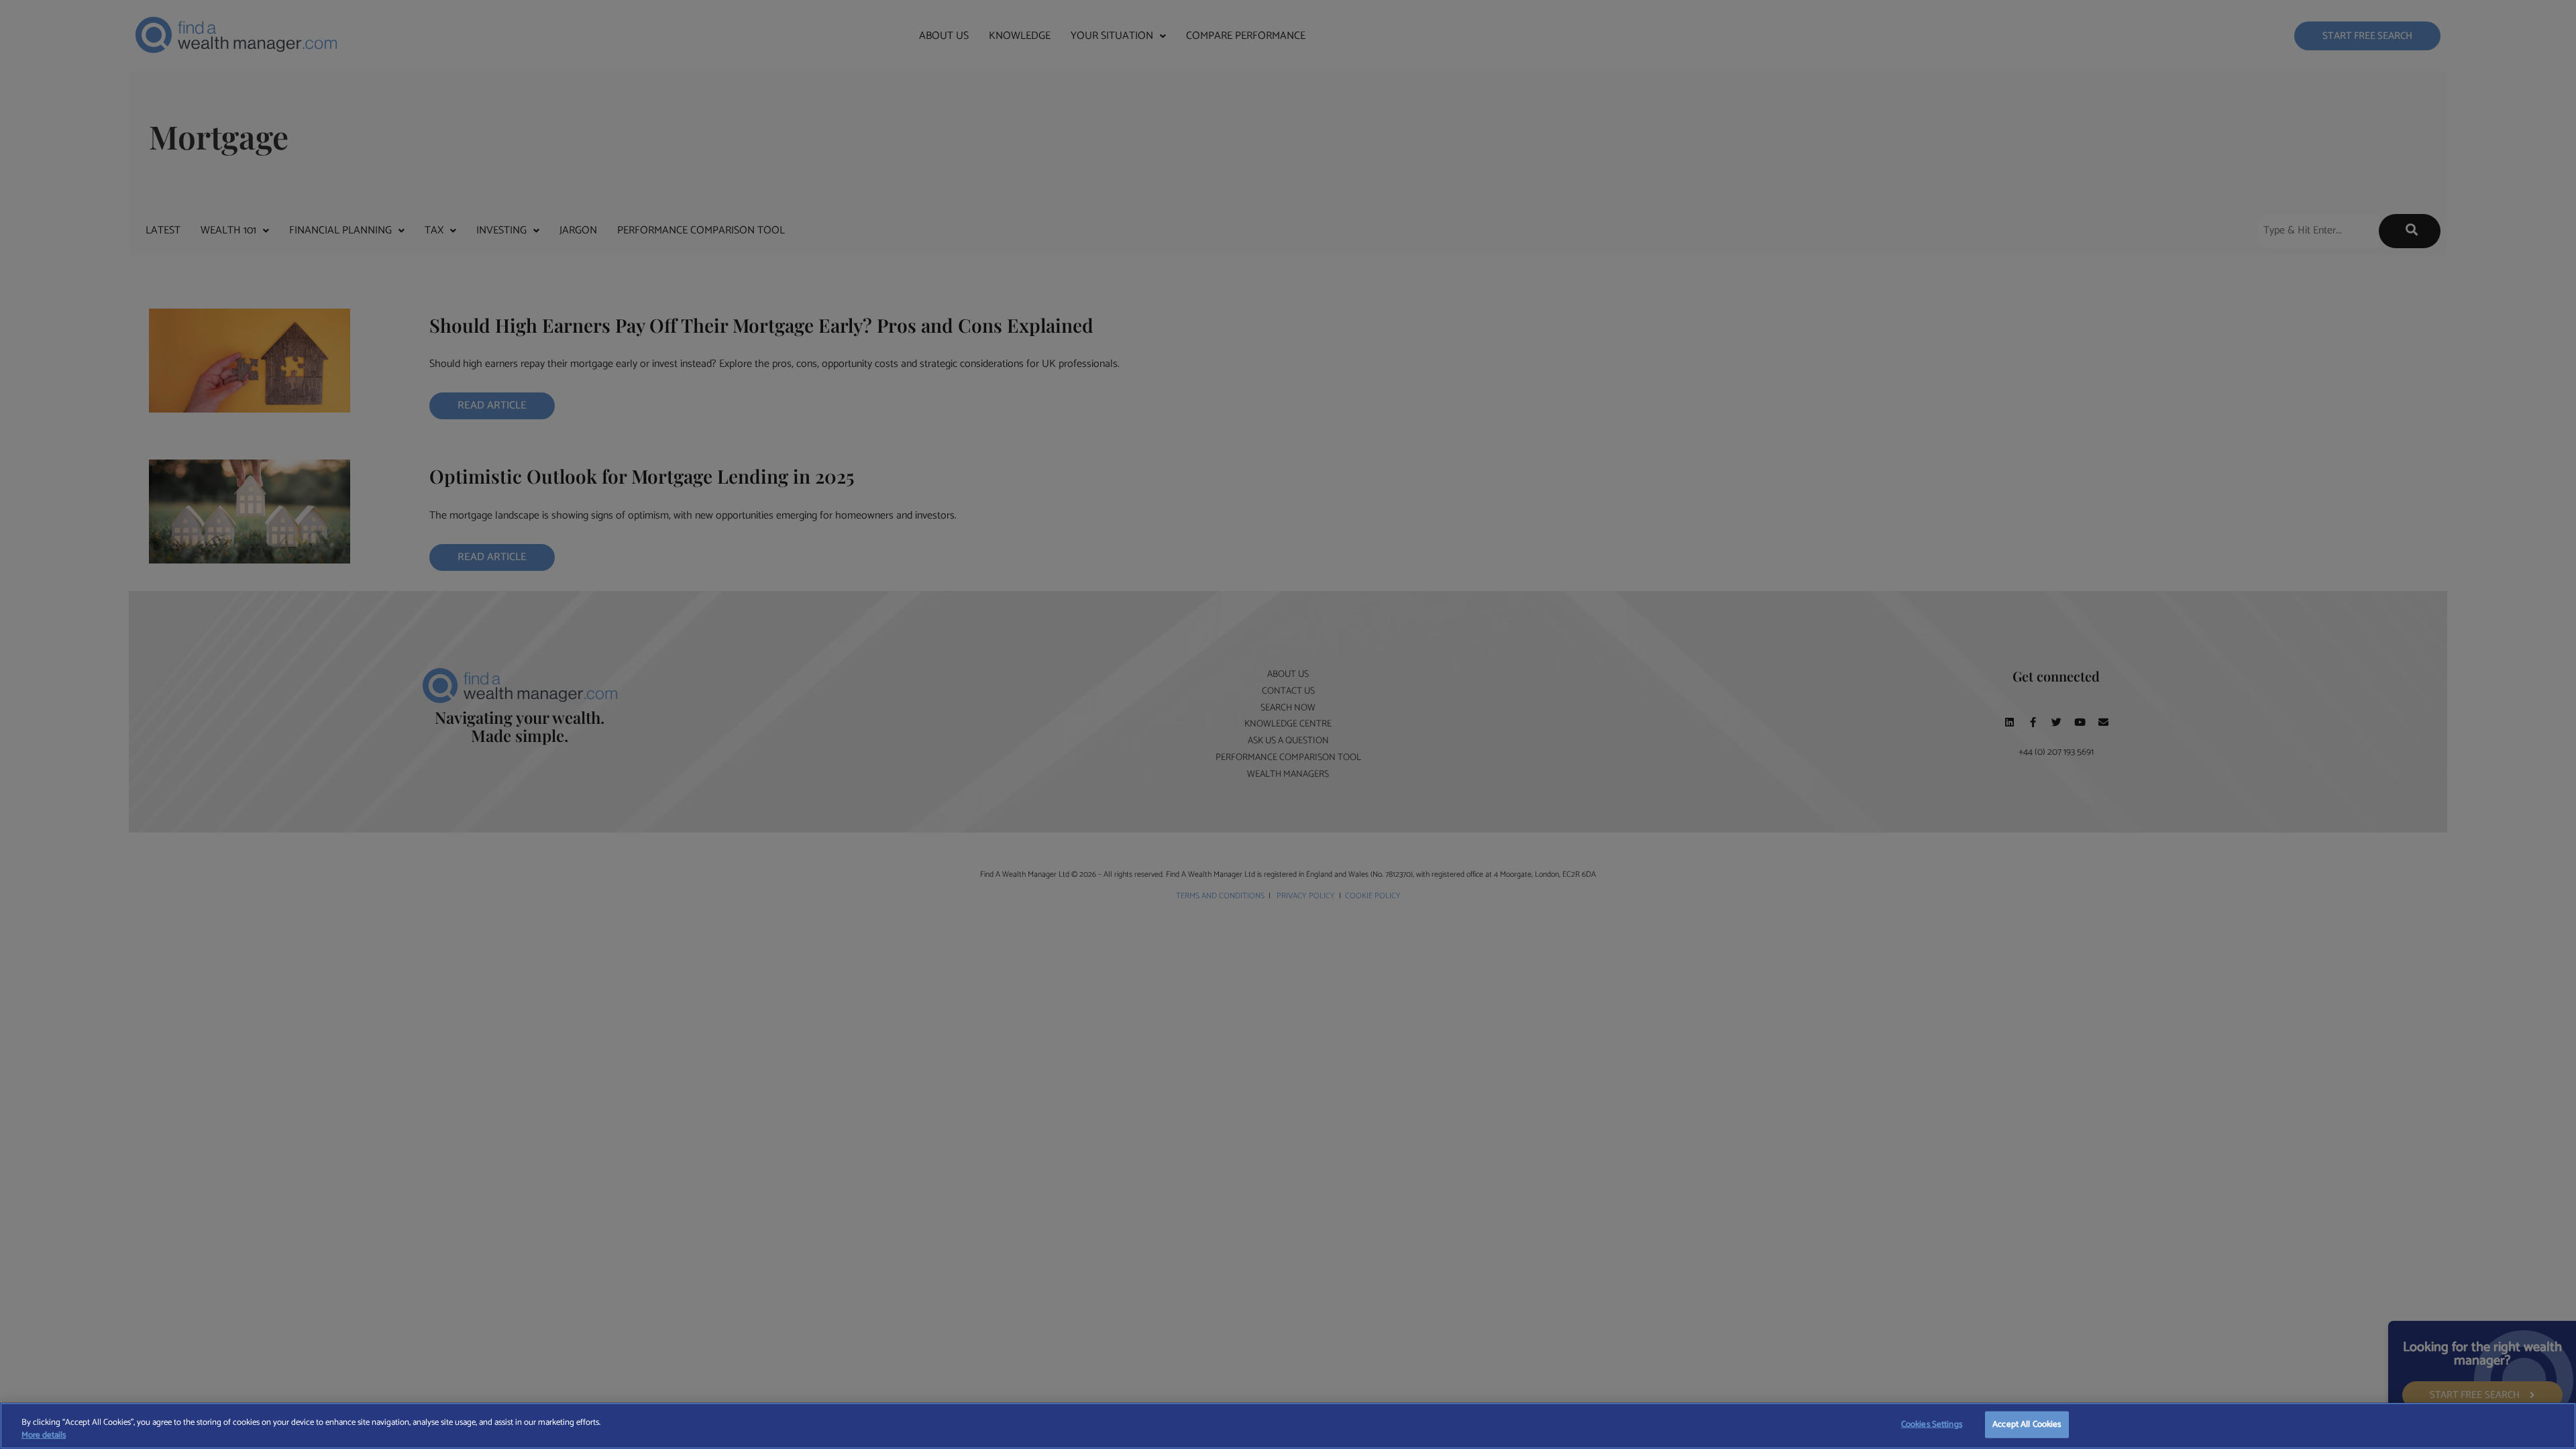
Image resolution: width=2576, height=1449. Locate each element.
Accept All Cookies (2027, 1425)
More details (44, 1436)
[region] (1288, 1426)
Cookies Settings (1932, 1425)
